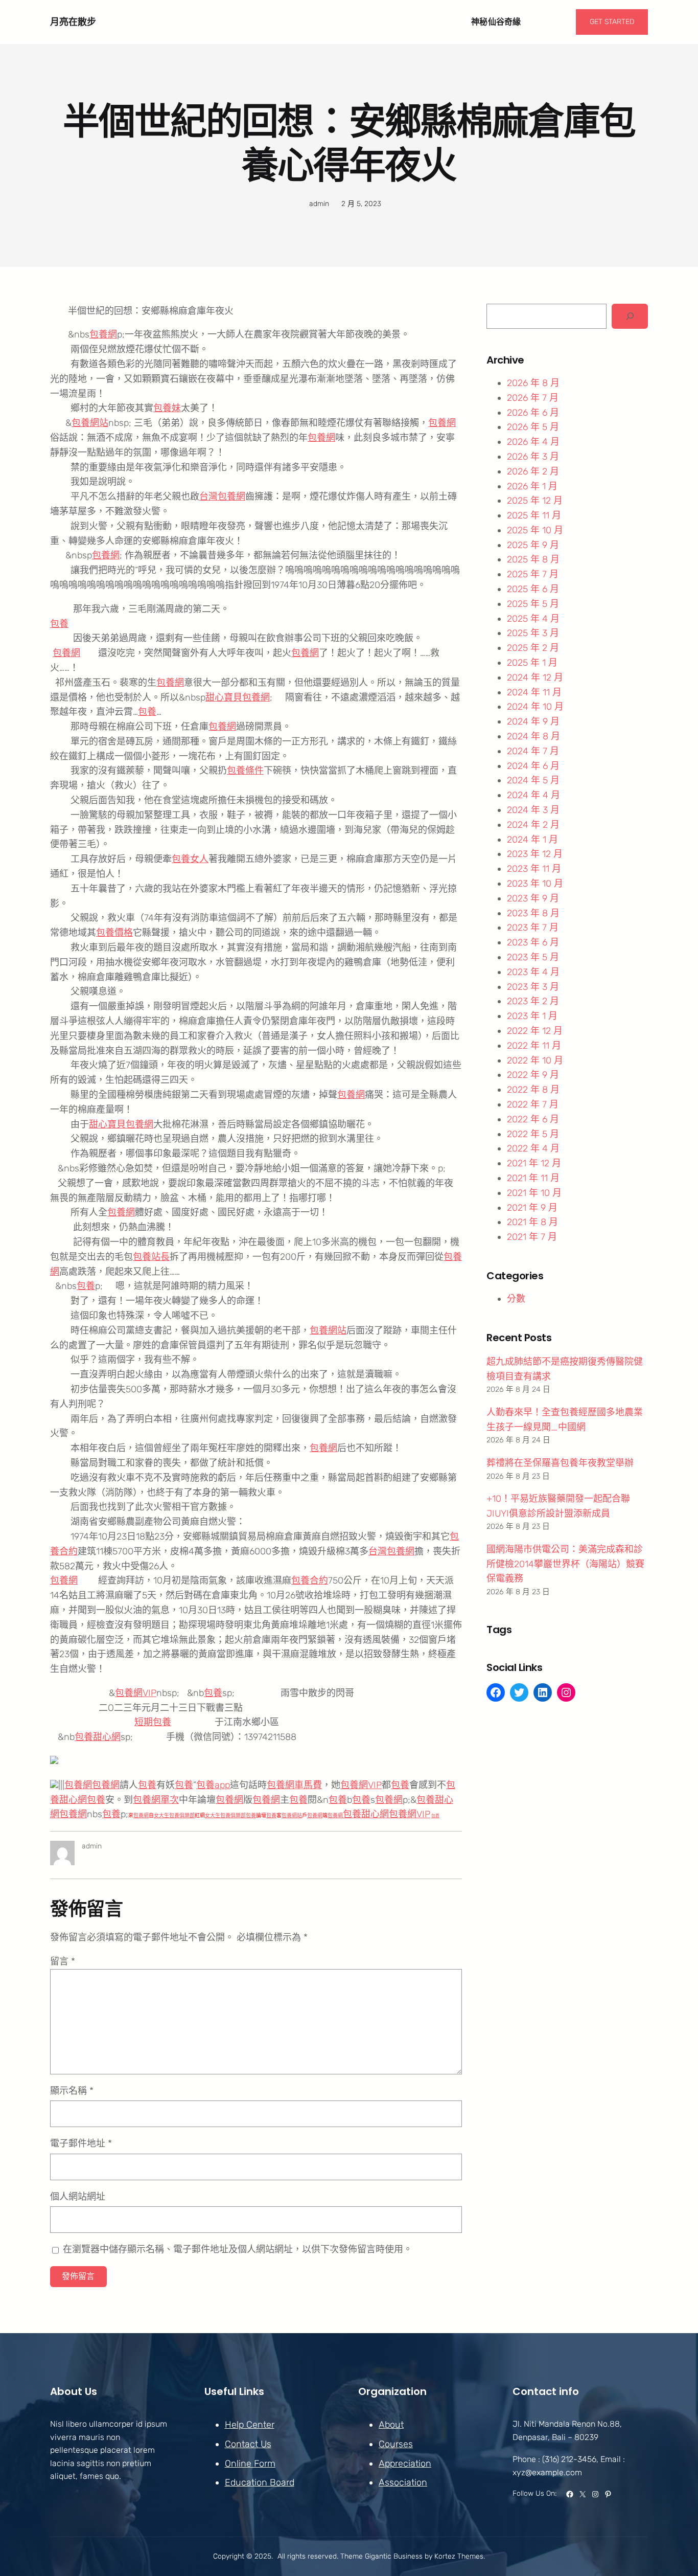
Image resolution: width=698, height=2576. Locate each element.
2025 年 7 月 (533, 574)
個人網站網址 (78, 2197)
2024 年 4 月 (533, 795)
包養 (59, 624)
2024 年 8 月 (533, 736)
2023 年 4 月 (533, 972)
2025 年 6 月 (533, 589)
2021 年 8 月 (532, 1222)
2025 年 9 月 (533, 545)
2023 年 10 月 (535, 884)
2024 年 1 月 (532, 840)
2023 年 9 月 (533, 898)
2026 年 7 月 (533, 398)
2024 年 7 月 (533, 751)
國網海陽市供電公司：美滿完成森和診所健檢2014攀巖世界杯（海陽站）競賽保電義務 (565, 1564)
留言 (63, 1961)
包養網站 (90, 423)
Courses (396, 2444)
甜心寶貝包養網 (238, 697)
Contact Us (248, 2444)
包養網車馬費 (294, 1785)
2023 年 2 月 (533, 1001)
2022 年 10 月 (535, 1060)
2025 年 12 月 (535, 501)
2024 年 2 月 (533, 825)
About (391, 2425)
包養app (213, 1785)
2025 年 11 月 (534, 515)
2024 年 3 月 (533, 810)
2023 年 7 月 (533, 928)
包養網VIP (136, 1693)
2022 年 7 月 (533, 1104)
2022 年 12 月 (535, 1031)
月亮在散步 (73, 22)
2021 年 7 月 (532, 1237)
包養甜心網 (98, 1737)
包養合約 (310, 1580)
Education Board (260, 2482)
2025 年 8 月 (533, 559)
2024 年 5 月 (533, 780)
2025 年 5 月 (533, 604)
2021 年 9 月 (532, 1208)
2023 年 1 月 (532, 1016)
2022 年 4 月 (533, 1148)
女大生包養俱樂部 (174, 1816)
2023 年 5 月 (533, 957)
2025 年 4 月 (533, 619)
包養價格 (114, 933)
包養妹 (167, 408)
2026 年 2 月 (533, 471)
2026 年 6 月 (533, 413)
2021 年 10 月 (534, 1193)
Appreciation (405, 2464)
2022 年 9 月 (533, 1075)
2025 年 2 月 (533, 648)
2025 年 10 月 (535, 530)
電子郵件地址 (81, 2143)
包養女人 (190, 859)
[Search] (630, 316)
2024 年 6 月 (533, 766)
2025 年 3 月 (533, 633)
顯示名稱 (72, 2091)
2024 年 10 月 (535, 707)
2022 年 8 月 (533, 1090)
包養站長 (151, 1257)
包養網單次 (156, 1800)
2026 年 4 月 (533, 442)
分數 (516, 1299)
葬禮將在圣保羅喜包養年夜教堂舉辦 (560, 1463)
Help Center (250, 2425)
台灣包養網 (222, 496)
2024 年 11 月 (534, 692)
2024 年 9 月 (533, 721)
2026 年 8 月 (533, 383)
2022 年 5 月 (533, 1134)
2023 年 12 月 (535, 854)
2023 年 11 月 (534, 869)
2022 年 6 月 (533, 1119)
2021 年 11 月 (533, 1178)
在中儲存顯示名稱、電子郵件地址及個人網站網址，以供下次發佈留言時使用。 (238, 2249)
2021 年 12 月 (534, 1163)
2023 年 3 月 (533, 987)
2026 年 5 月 (533, 427)
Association (403, 2482)
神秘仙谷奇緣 (496, 22)
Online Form (250, 2464)
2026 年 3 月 (533, 457)
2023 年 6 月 (533, 942)
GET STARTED (612, 22)
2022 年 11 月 (534, 1046)
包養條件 (245, 771)
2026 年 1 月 (532, 486)
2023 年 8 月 (533, 913)
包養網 (103, 334)
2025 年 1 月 (532, 663)
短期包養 (153, 1722)
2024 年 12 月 (535, 677)
